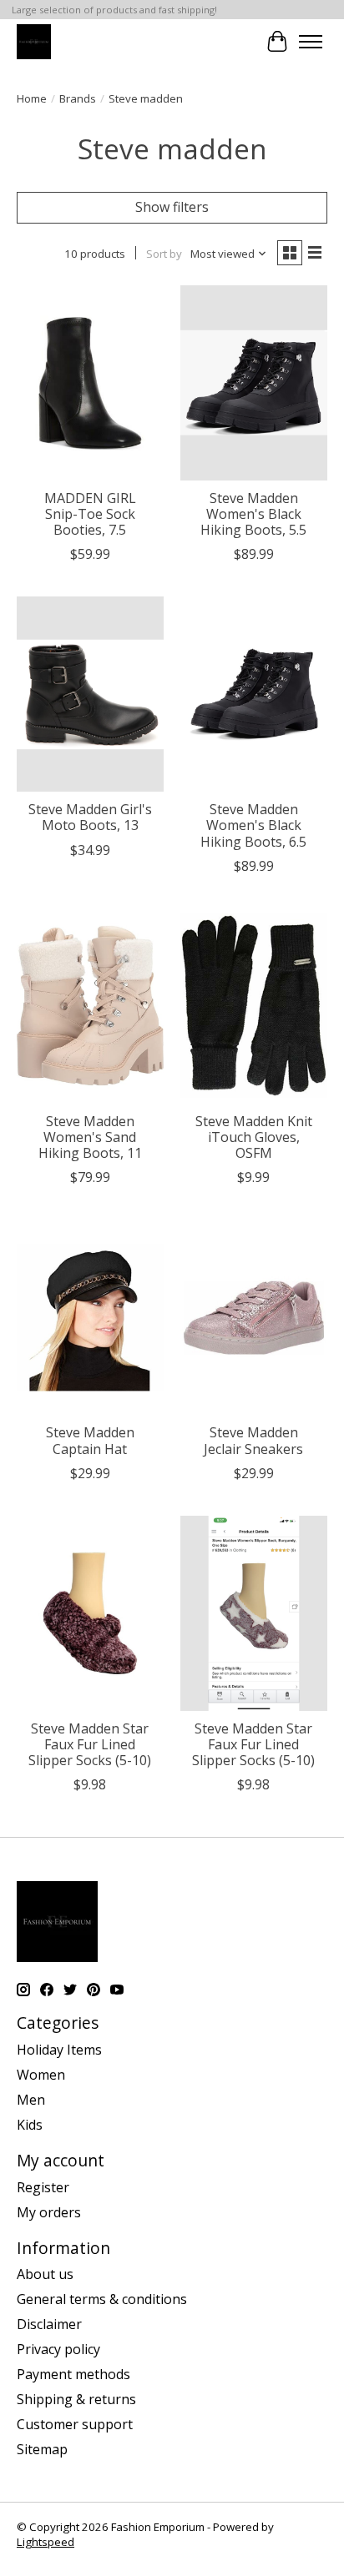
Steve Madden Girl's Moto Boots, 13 (90, 817)
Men (31, 2100)
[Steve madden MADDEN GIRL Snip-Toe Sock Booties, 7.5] (90, 383)
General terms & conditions (102, 2299)
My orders (49, 2212)
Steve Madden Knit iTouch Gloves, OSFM (254, 1137)
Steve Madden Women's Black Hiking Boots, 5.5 (253, 514)
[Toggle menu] (311, 42)
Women (41, 2075)
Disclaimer (49, 2324)
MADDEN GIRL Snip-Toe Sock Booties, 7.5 (90, 514)
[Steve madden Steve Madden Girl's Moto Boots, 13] (90, 694)
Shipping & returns (76, 2399)
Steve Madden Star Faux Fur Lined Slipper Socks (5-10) (90, 1744)
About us (45, 2274)
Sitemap (42, 2449)
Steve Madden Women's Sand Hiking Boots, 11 (90, 1137)
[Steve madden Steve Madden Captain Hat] (90, 1317)
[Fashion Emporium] (34, 41)
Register (43, 2187)
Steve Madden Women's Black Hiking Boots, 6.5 (253, 825)
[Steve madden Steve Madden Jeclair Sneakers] (254, 1317)
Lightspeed (46, 2542)
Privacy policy (58, 2349)
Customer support (75, 2424)
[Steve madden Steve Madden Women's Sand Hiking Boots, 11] (90, 1006)
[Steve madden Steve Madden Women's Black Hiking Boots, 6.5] (254, 694)
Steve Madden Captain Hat (90, 1440)
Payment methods (73, 2374)
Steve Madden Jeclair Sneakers (253, 1440)
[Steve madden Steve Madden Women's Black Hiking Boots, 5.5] (254, 383)
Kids (30, 2125)
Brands (78, 98)
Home (32, 98)
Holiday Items (59, 2050)
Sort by (164, 254)
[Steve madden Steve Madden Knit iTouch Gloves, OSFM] (254, 1006)
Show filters (172, 207)
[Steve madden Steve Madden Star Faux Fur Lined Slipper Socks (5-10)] (90, 1613)
